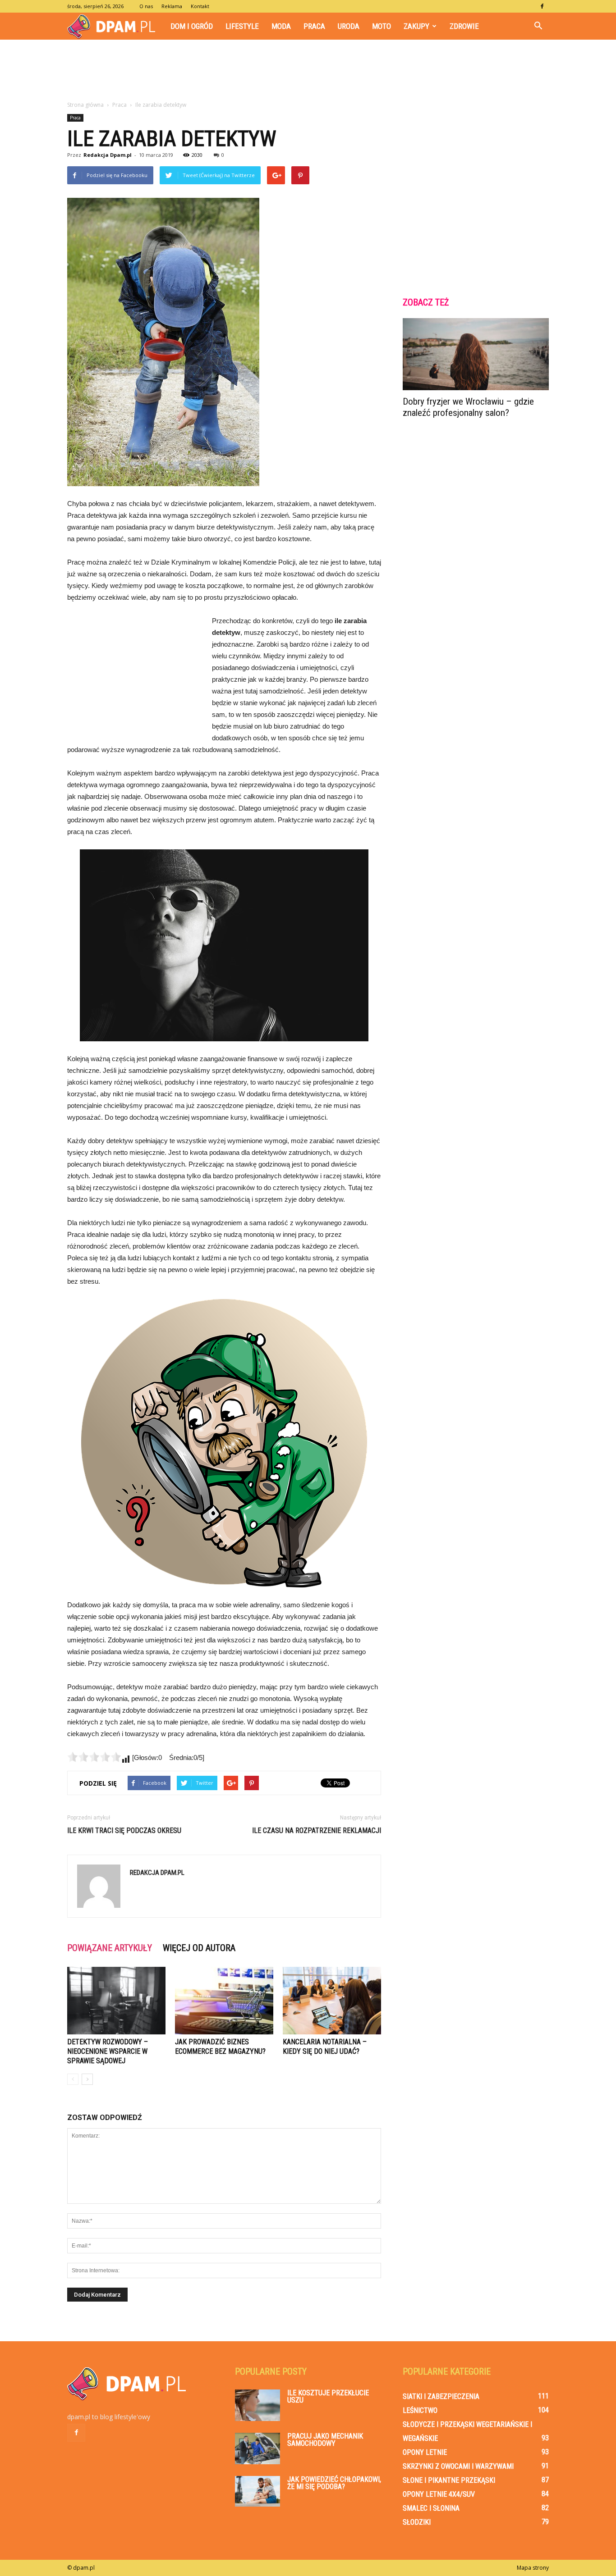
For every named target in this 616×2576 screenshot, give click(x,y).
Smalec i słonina (431, 2508)
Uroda (349, 26)
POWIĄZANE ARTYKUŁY (110, 1948)
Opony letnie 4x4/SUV (439, 2494)
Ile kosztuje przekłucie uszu (328, 2396)
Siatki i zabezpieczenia (441, 2396)
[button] (538, 26)
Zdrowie (464, 26)
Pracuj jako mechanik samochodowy (325, 2440)
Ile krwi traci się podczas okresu (124, 1831)
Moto (382, 26)
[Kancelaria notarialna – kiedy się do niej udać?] (332, 2001)
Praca (314, 26)
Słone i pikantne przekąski (449, 2480)
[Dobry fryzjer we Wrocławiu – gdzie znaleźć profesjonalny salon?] (476, 354)
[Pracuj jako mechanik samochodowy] (257, 2448)
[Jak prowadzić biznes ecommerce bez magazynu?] (224, 2001)
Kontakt (200, 6)
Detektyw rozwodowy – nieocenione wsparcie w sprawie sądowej (108, 2051)
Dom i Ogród (192, 26)
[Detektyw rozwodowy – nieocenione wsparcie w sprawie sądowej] (116, 2001)
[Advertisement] (308, 71)
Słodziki (417, 2522)
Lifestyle (242, 26)
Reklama (172, 6)
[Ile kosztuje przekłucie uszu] (257, 2405)
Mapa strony (533, 2568)
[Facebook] (542, 6)
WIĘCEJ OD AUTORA (199, 1948)
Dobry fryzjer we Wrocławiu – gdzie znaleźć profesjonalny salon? (468, 407)
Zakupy (416, 26)
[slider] (94, 1757)
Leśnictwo (420, 2410)
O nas (146, 6)
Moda (281, 26)
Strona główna (85, 105)
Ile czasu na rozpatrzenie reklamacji (317, 1831)
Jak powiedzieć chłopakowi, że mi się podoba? (334, 2483)
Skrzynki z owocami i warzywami (458, 2466)
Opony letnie (425, 2452)
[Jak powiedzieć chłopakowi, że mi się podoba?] (257, 2491)
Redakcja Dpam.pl (108, 155)
